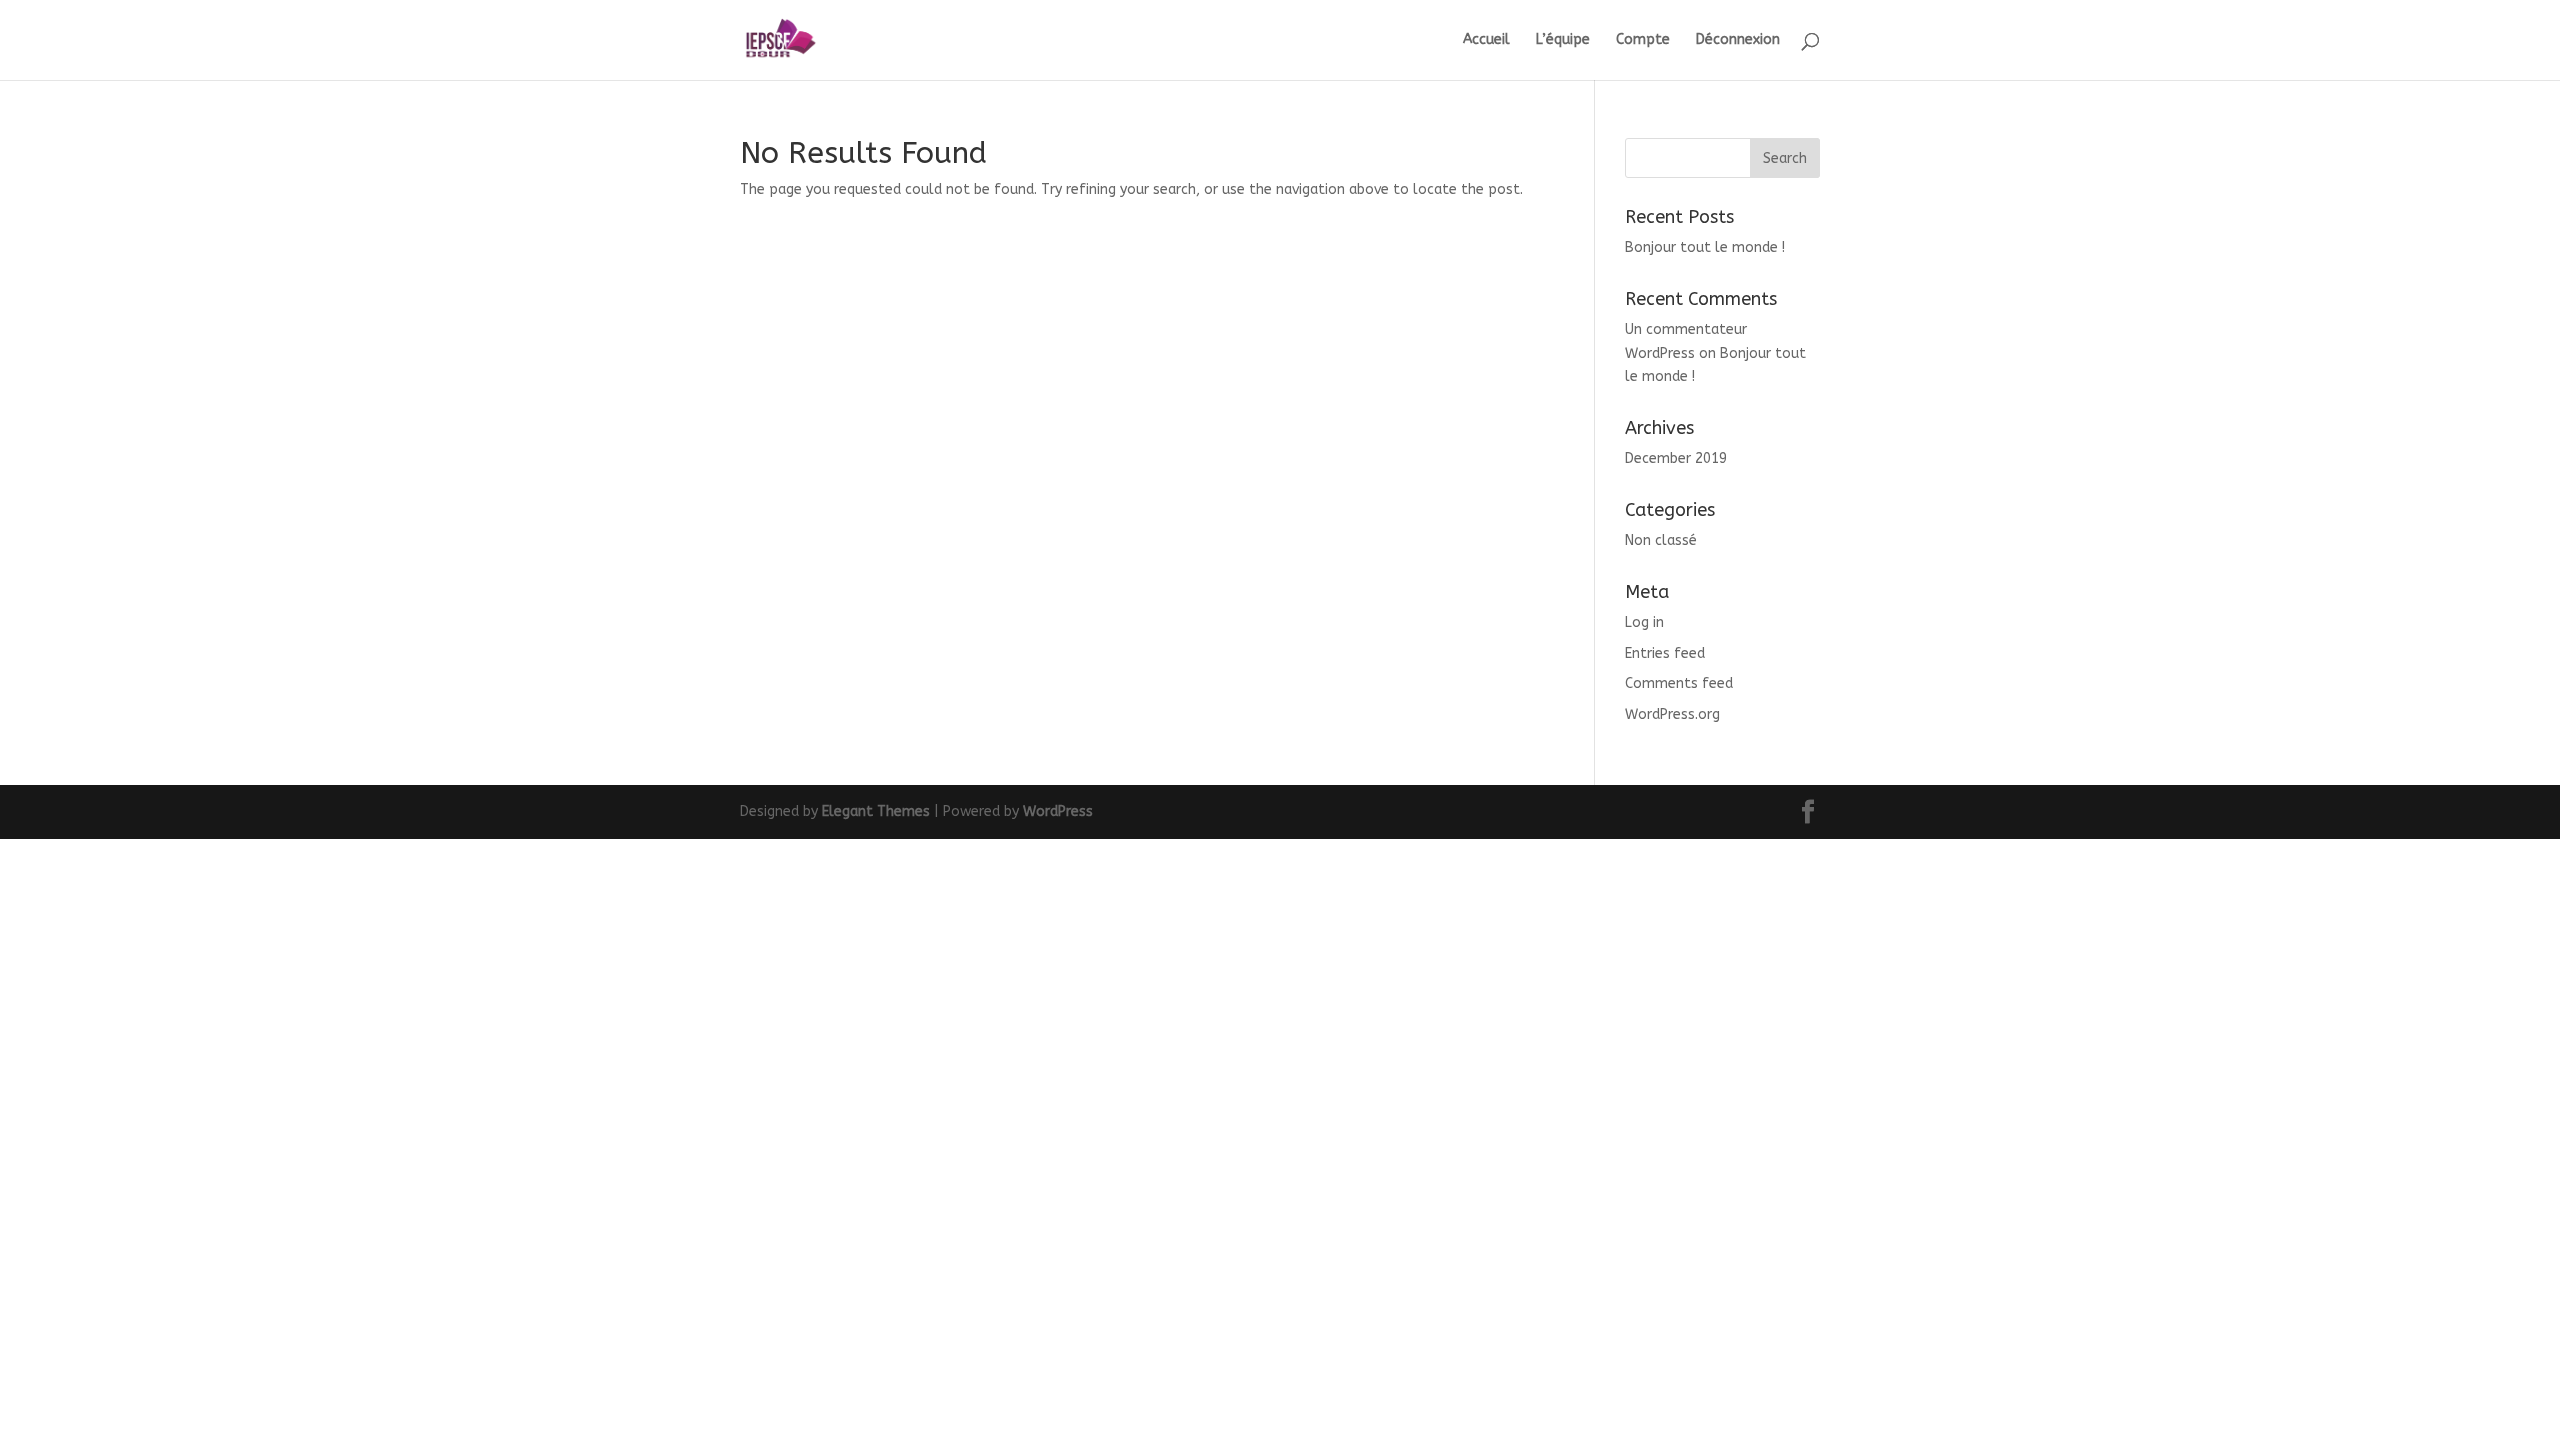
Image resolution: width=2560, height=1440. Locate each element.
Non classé (1661, 540)
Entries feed (1665, 653)
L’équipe (1563, 40)
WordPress (1058, 811)
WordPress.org (1672, 714)
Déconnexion (1738, 40)
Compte (1643, 40)
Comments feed (1679, 683)
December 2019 (1676, 458)
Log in (1644, 622)
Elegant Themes (876, 811)
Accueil (1486, 40)
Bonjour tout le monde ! (1705, 247)
